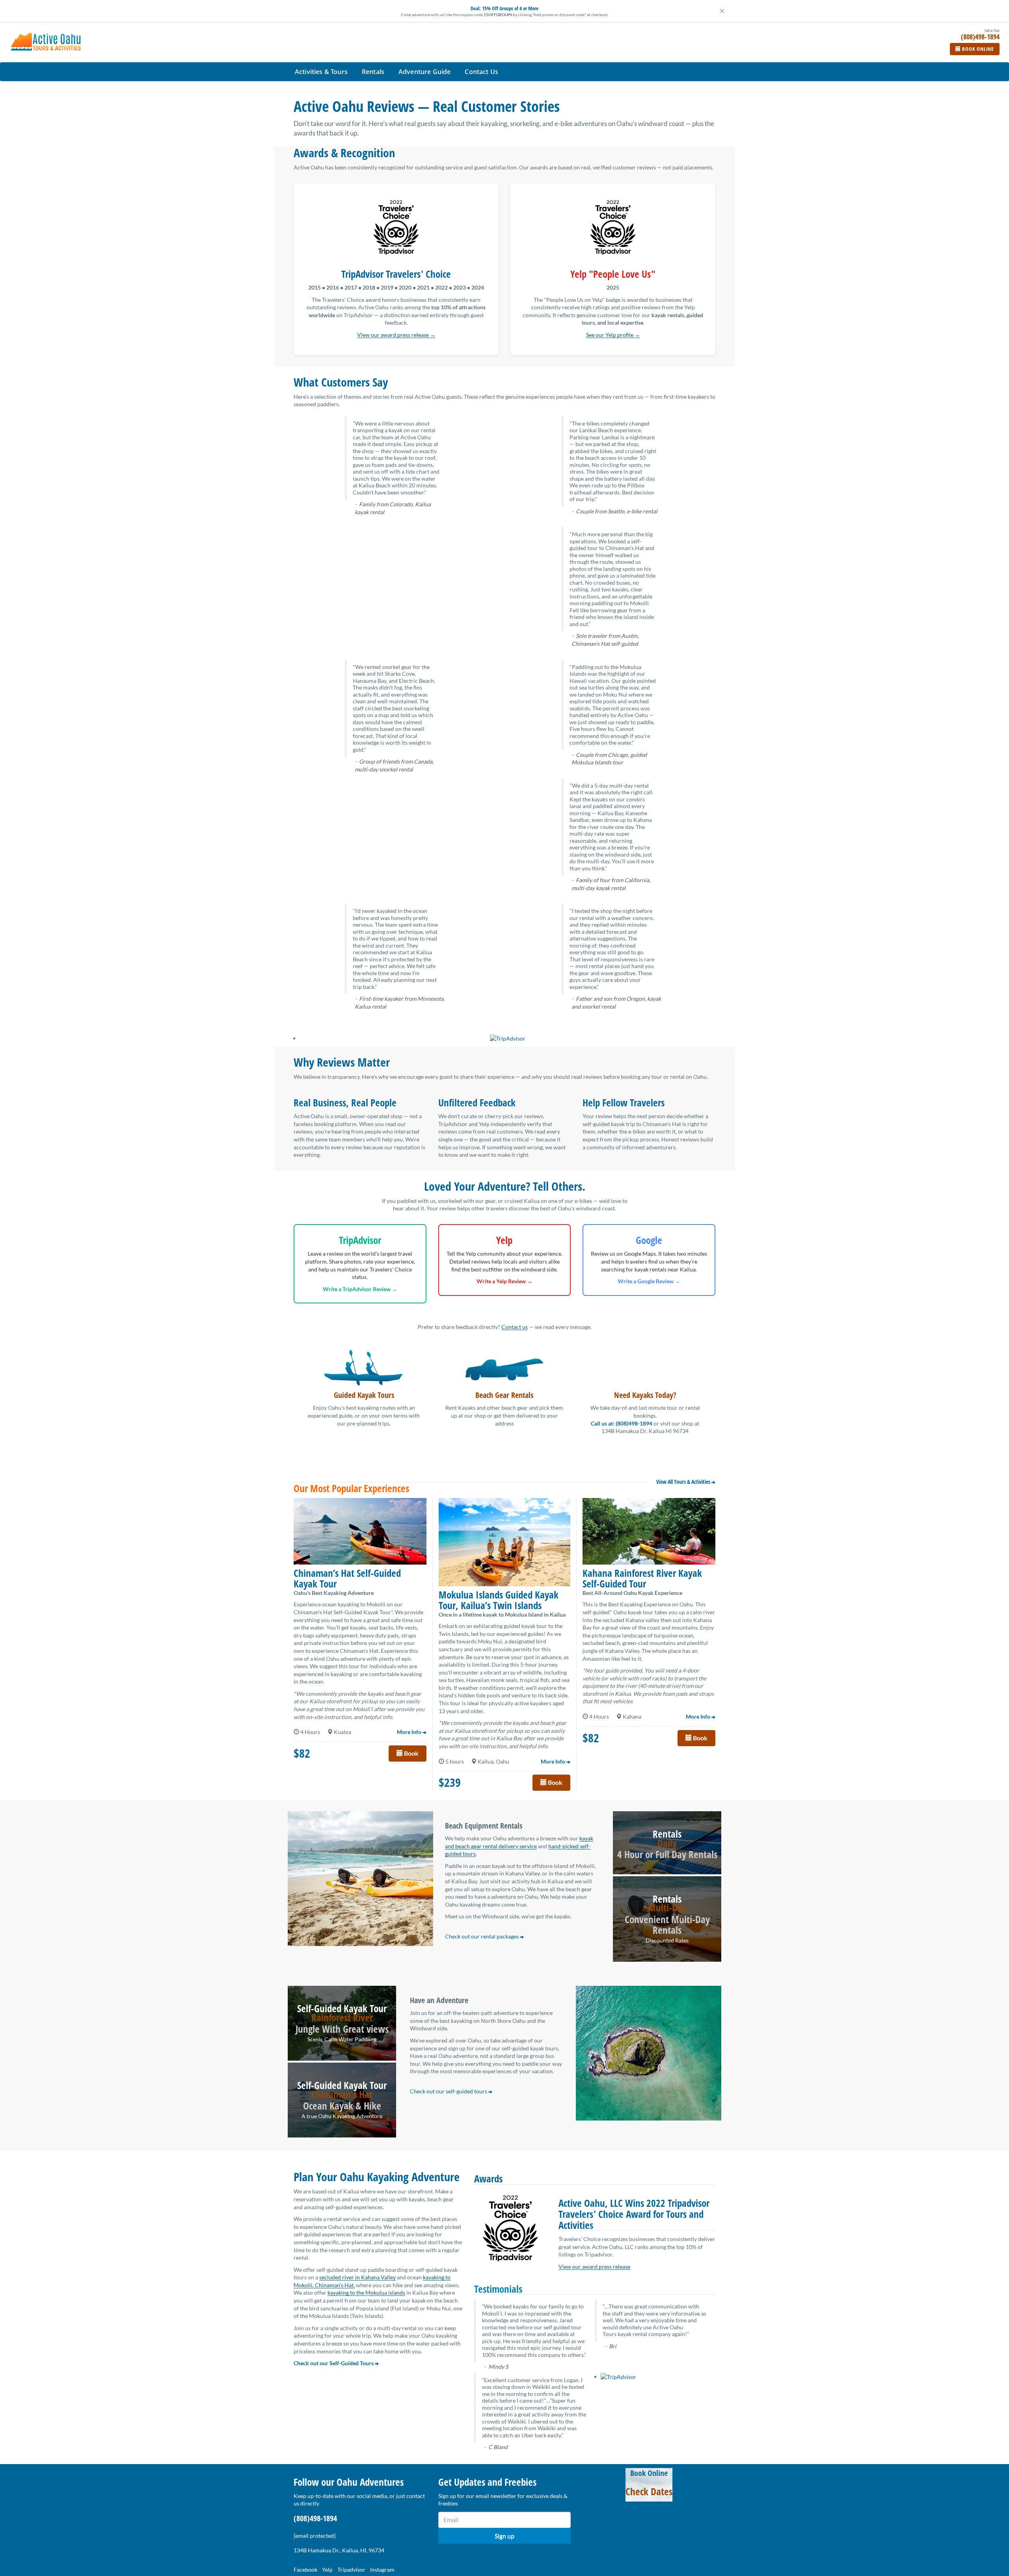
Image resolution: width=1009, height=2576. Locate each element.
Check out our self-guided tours (449, 2091)
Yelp (327, 2569)
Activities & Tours (321, 72)
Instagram (382, 2569)
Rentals (373, 72)
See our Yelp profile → (613, 335)
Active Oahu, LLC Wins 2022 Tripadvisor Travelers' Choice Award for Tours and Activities (634, 2214)
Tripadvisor (351, 2569)
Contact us (515, 1327)
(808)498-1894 (315, 2518)
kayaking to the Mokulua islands (366, 2293)
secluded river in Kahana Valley (357, 2277)
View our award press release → (396, 335)
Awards (488, 2178)
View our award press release (594, 2267)
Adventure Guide (424, 72)
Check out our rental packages (482, 1936)
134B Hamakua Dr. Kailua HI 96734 (645, 1431)
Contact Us (481, 72)
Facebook (305, 2569)
